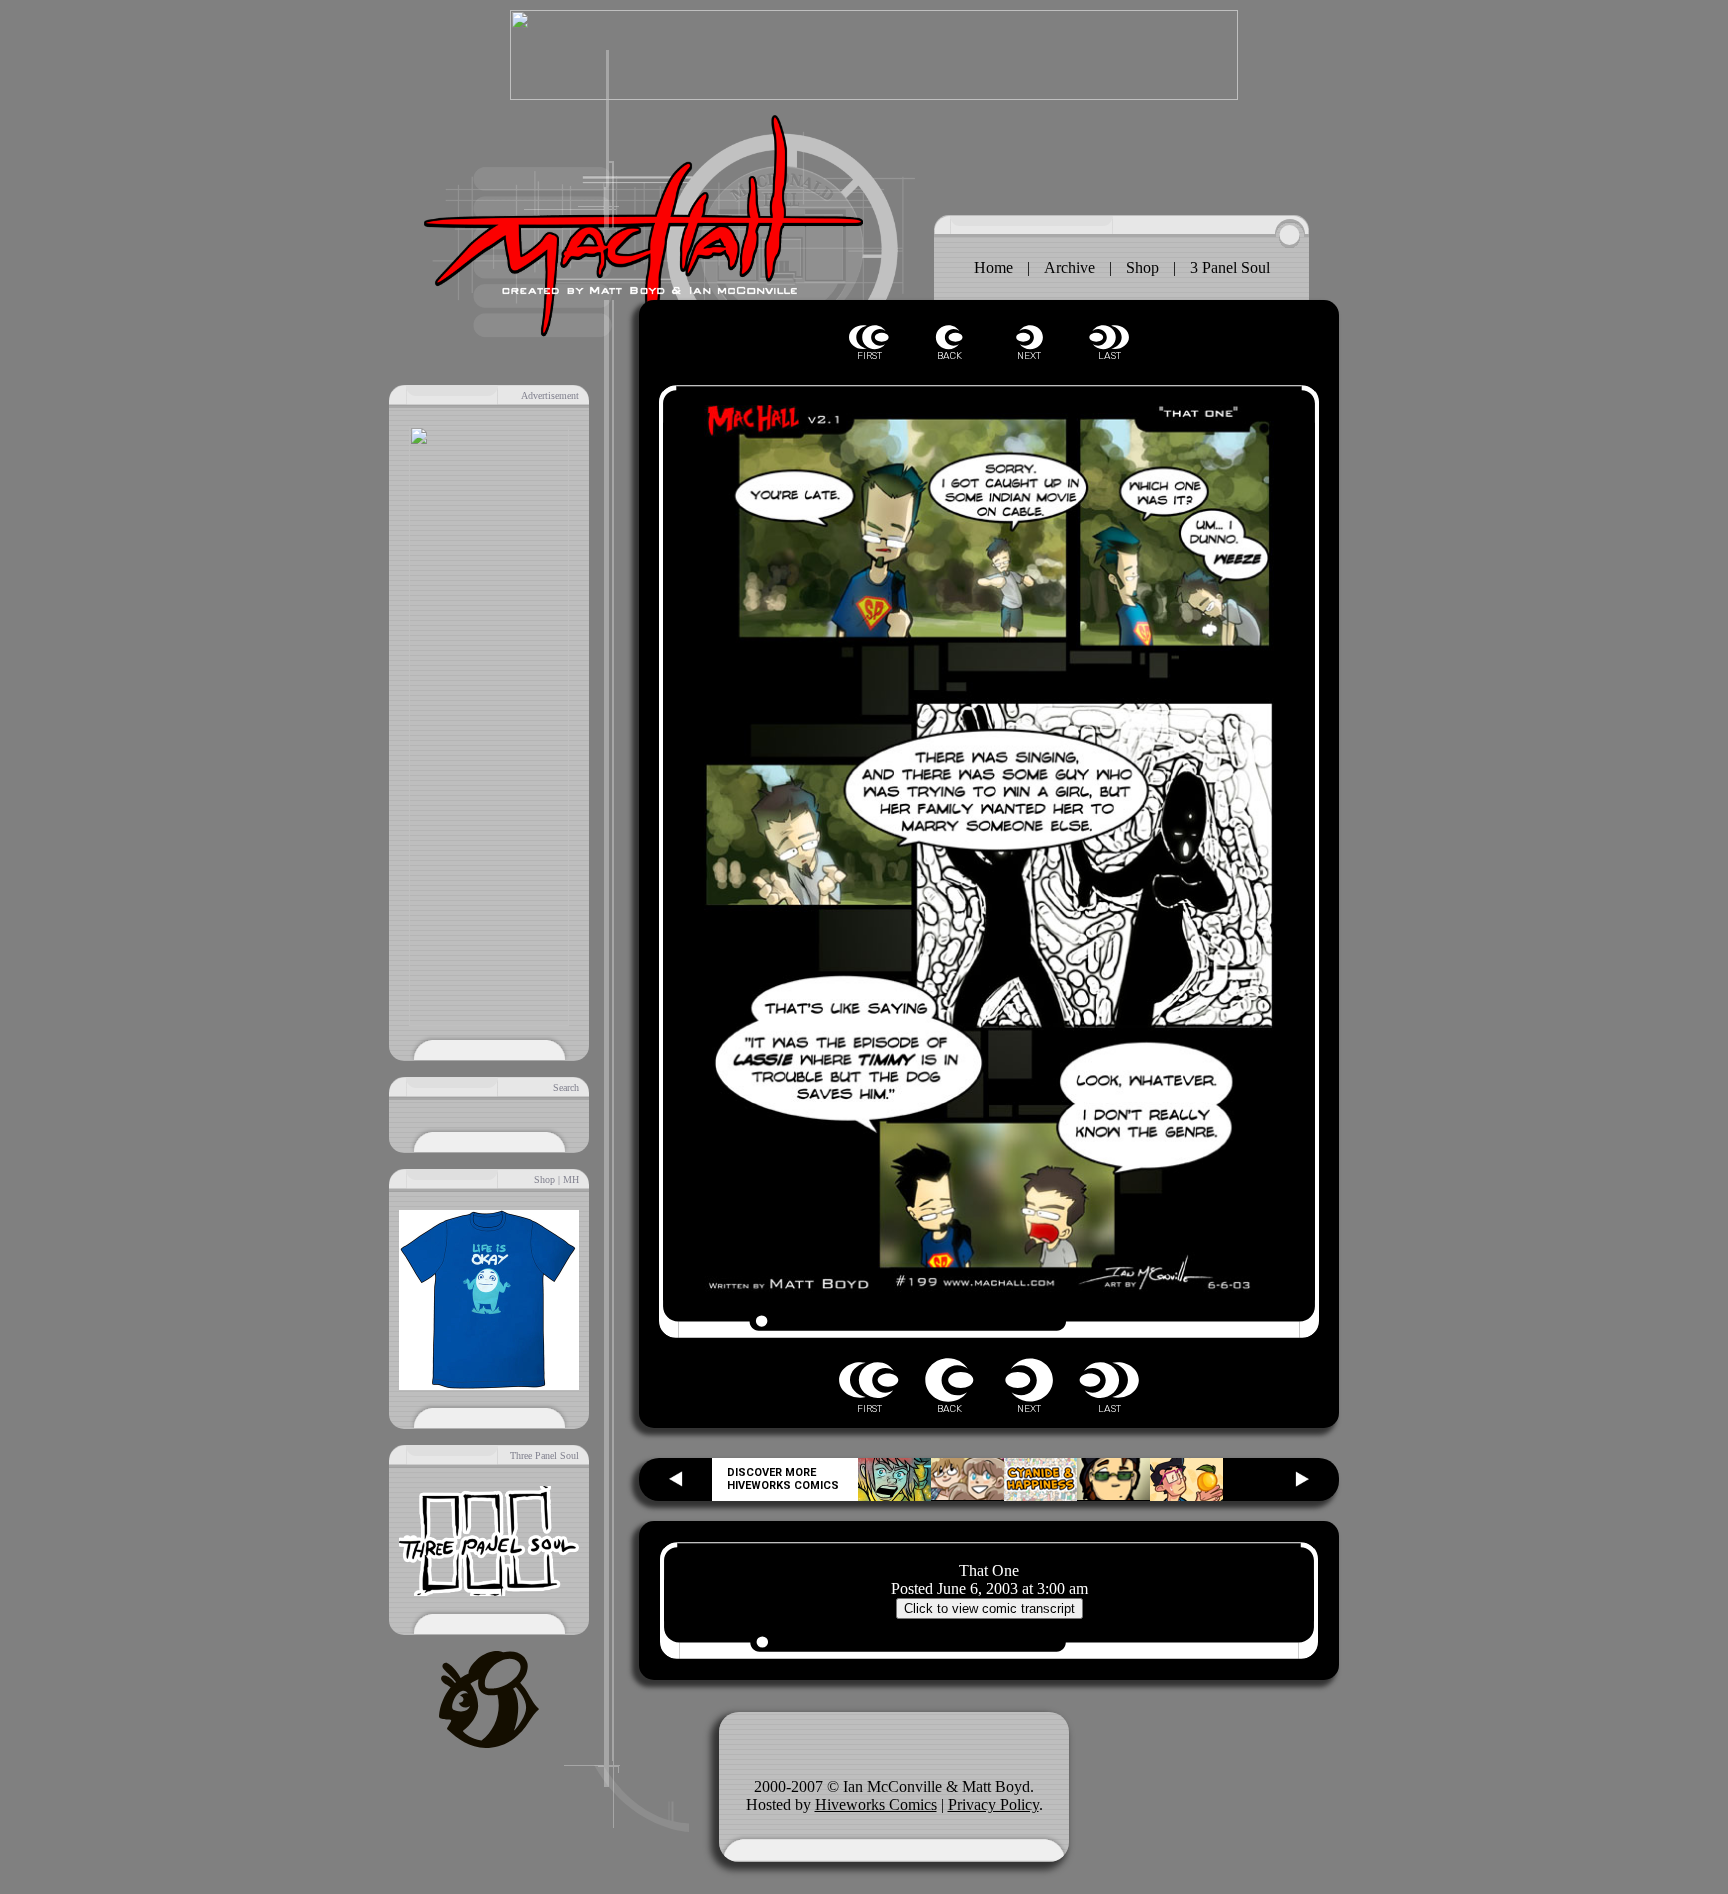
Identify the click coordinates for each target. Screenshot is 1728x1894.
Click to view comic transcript (989, 1608)
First (869, 337)
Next (1029, 337)
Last (1109, 337)
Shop (1142, 267)
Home (993, 267)
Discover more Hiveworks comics (783, 1479)
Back (949, 337)
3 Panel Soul (1230, 267)
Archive (1069, 267)
